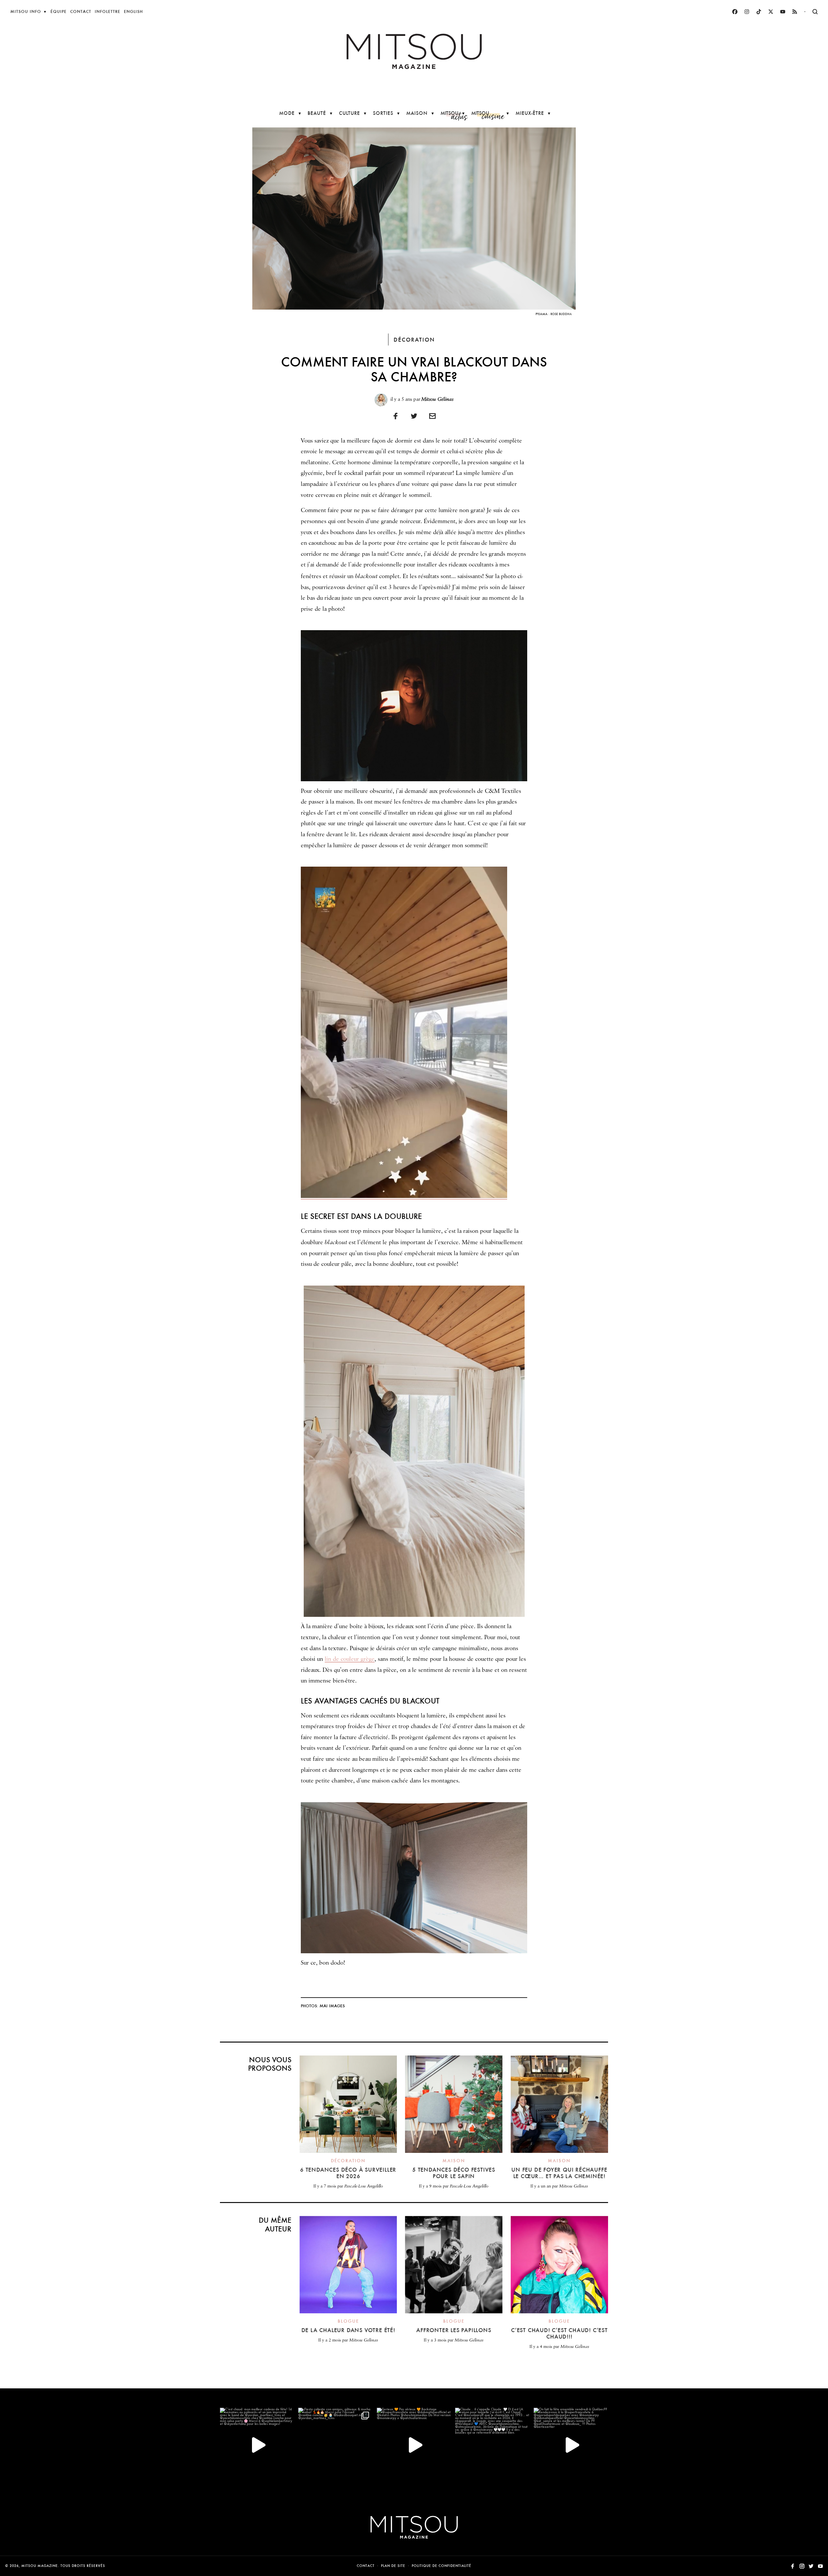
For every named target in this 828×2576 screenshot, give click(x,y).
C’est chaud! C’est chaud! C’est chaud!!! (559, 2333)
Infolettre (108, 11)
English (133, 11)
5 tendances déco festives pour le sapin (454, 2173)
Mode (287, 113)
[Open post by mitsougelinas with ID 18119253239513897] (257, 2445)
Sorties (383, 113)
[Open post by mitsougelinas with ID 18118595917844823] (414, 2445)
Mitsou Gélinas (437, 399)
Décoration (414, 340)
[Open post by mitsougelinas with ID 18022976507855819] (492, 2445)
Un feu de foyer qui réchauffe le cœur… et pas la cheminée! (559, 2173)
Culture (349, 113)
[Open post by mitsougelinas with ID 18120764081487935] (335, 2445)
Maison (417, 113)
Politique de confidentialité (441, 2566)
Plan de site (393, 2566)
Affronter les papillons (454, 2330)
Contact (81, 11)
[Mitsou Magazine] (414, 51)
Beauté (317, 113)
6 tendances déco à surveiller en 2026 (348, 2173)
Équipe (59, 11)
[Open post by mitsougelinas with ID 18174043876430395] (571, 2445)
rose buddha (561, 314)
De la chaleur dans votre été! (348, 2330)
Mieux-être (530, 113)
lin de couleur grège (350, 1659)
